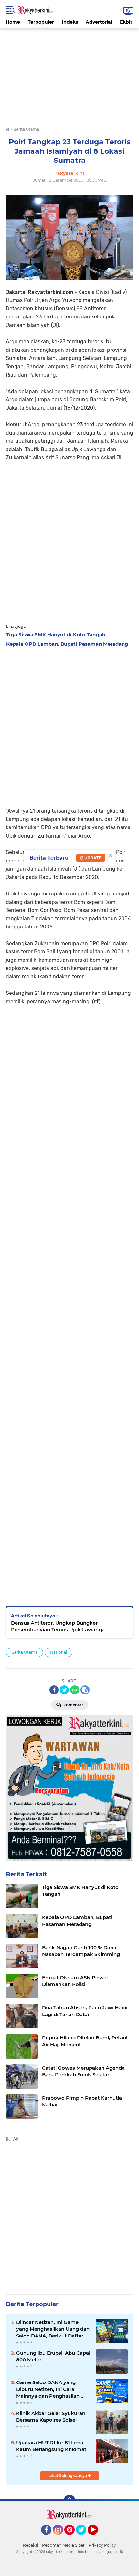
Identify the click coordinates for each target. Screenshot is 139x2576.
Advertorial (99, 22)
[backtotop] (69, 2501)
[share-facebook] (54, 1690)
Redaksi (31, 2545)
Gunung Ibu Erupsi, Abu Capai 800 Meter (53, 2356)
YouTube (97, 2538)
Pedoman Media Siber (63, 2545)
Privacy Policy (102, 2545)
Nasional (59, 1652)
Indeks (70, 22)
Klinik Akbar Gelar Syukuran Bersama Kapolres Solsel (51, 2416)
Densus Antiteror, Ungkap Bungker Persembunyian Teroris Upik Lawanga (58, 1626)
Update (92, 858)
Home (13, 22)
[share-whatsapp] (75, 1690)
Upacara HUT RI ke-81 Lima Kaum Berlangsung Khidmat (51, 2446)
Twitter (84, 2538)
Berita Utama (24, 1652)
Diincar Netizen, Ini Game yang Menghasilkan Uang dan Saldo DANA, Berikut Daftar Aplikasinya (53, 2329)
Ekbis (126, 22)
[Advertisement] (69, 74)
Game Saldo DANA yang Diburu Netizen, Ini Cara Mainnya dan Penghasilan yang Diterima (48, 2389)
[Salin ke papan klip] (85, 1690)
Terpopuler (41, 22)
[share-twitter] (64, 1690)
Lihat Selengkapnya (68, 2476)
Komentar (73, 1705)
